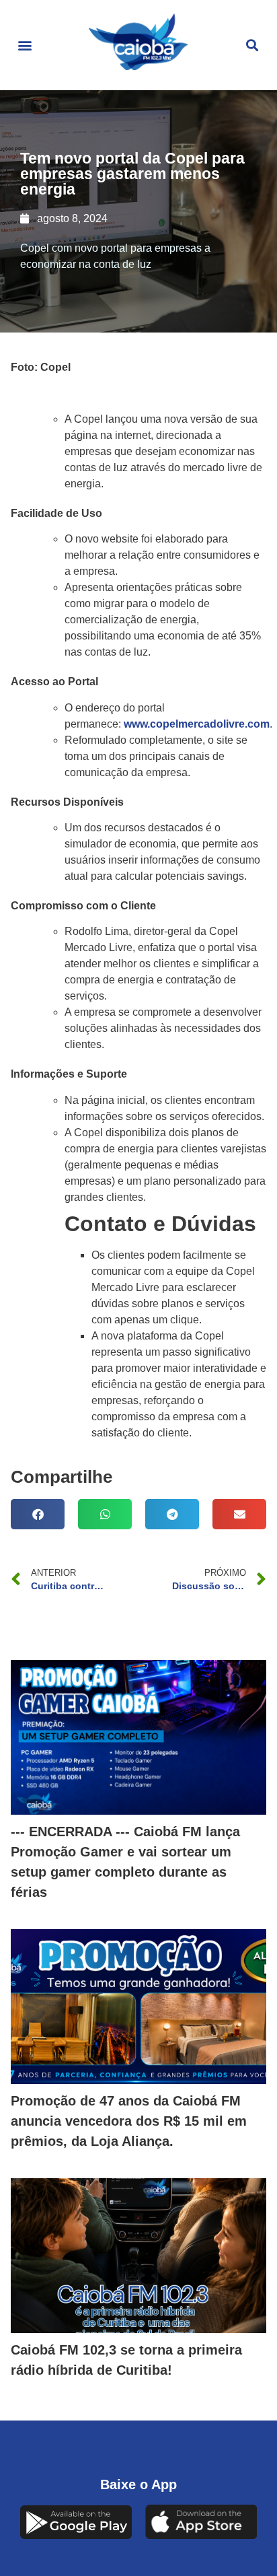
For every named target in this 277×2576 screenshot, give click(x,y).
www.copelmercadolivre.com (197, 724)
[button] (25, 45)
